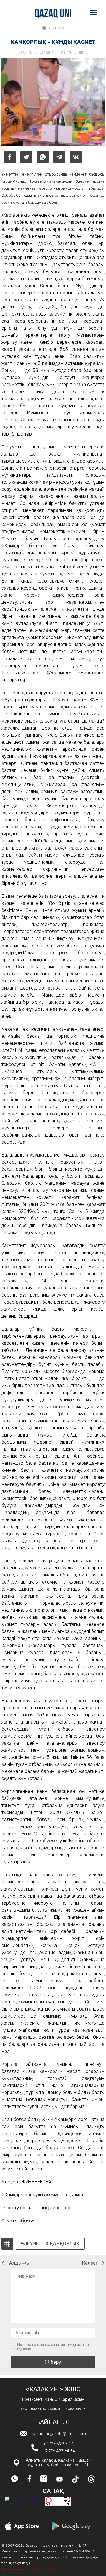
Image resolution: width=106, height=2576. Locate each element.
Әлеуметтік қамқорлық (50, 2244)
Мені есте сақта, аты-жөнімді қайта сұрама (53, 2347)
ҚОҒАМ (58, 28)
